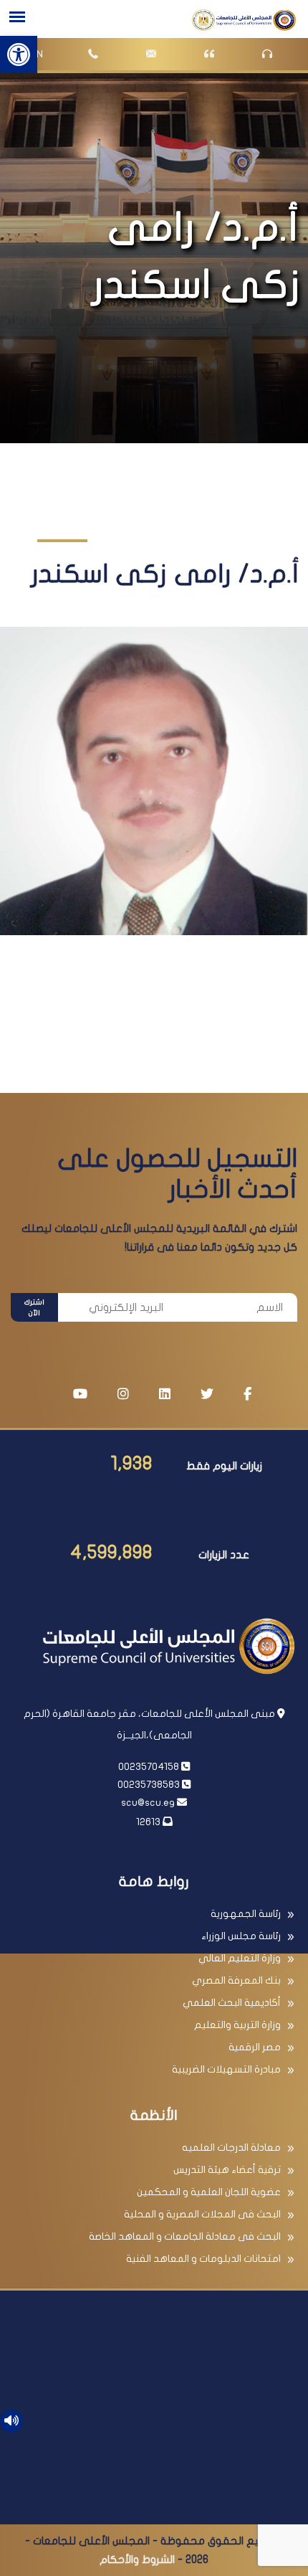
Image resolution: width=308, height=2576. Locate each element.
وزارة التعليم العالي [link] (240, 1958)
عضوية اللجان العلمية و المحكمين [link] (209, 2192)
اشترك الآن (34, 1308)
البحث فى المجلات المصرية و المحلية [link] (202, 2214)
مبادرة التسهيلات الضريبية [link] (226, 2069)
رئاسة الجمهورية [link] (246, 1914)
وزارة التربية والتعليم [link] (237, 2025)
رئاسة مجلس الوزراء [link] (241, 1936)
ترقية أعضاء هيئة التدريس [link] (227, 2170)
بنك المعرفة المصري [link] (236, 1980)
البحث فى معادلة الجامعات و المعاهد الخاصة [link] (185, 2236)
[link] (19, 55)
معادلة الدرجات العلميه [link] (231, 2148)
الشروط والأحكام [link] (137, 2560)
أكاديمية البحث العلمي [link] (232, 2003)
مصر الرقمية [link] (255, 2047)
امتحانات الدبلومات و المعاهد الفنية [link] (203, 2259)
